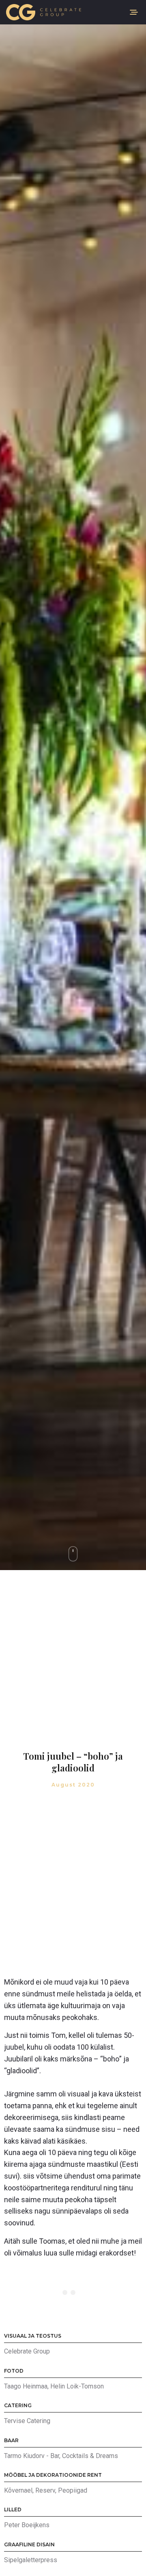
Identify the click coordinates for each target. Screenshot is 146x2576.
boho (111, 2059)
